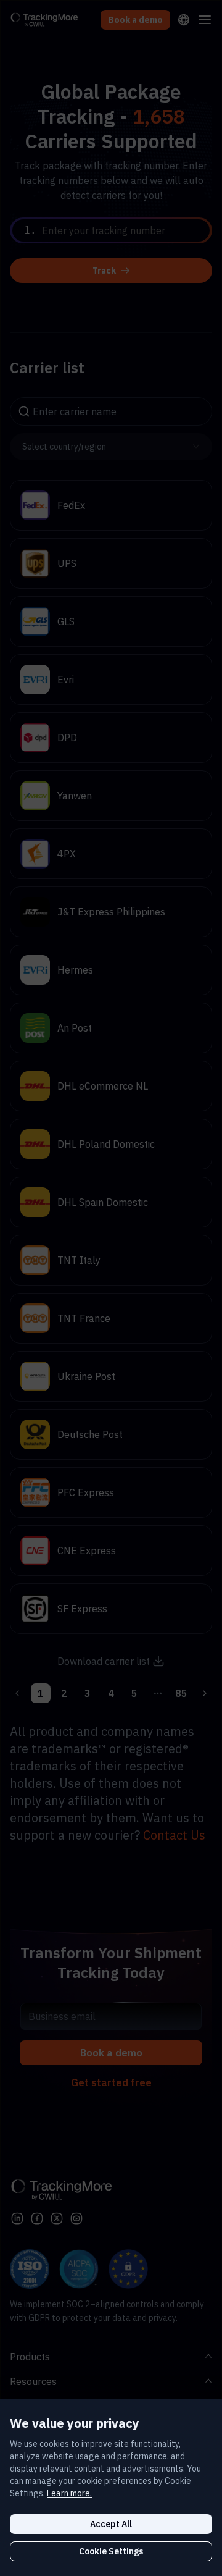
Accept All (111, 2524)
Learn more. (69, 2493)
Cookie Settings (111, 2551)
